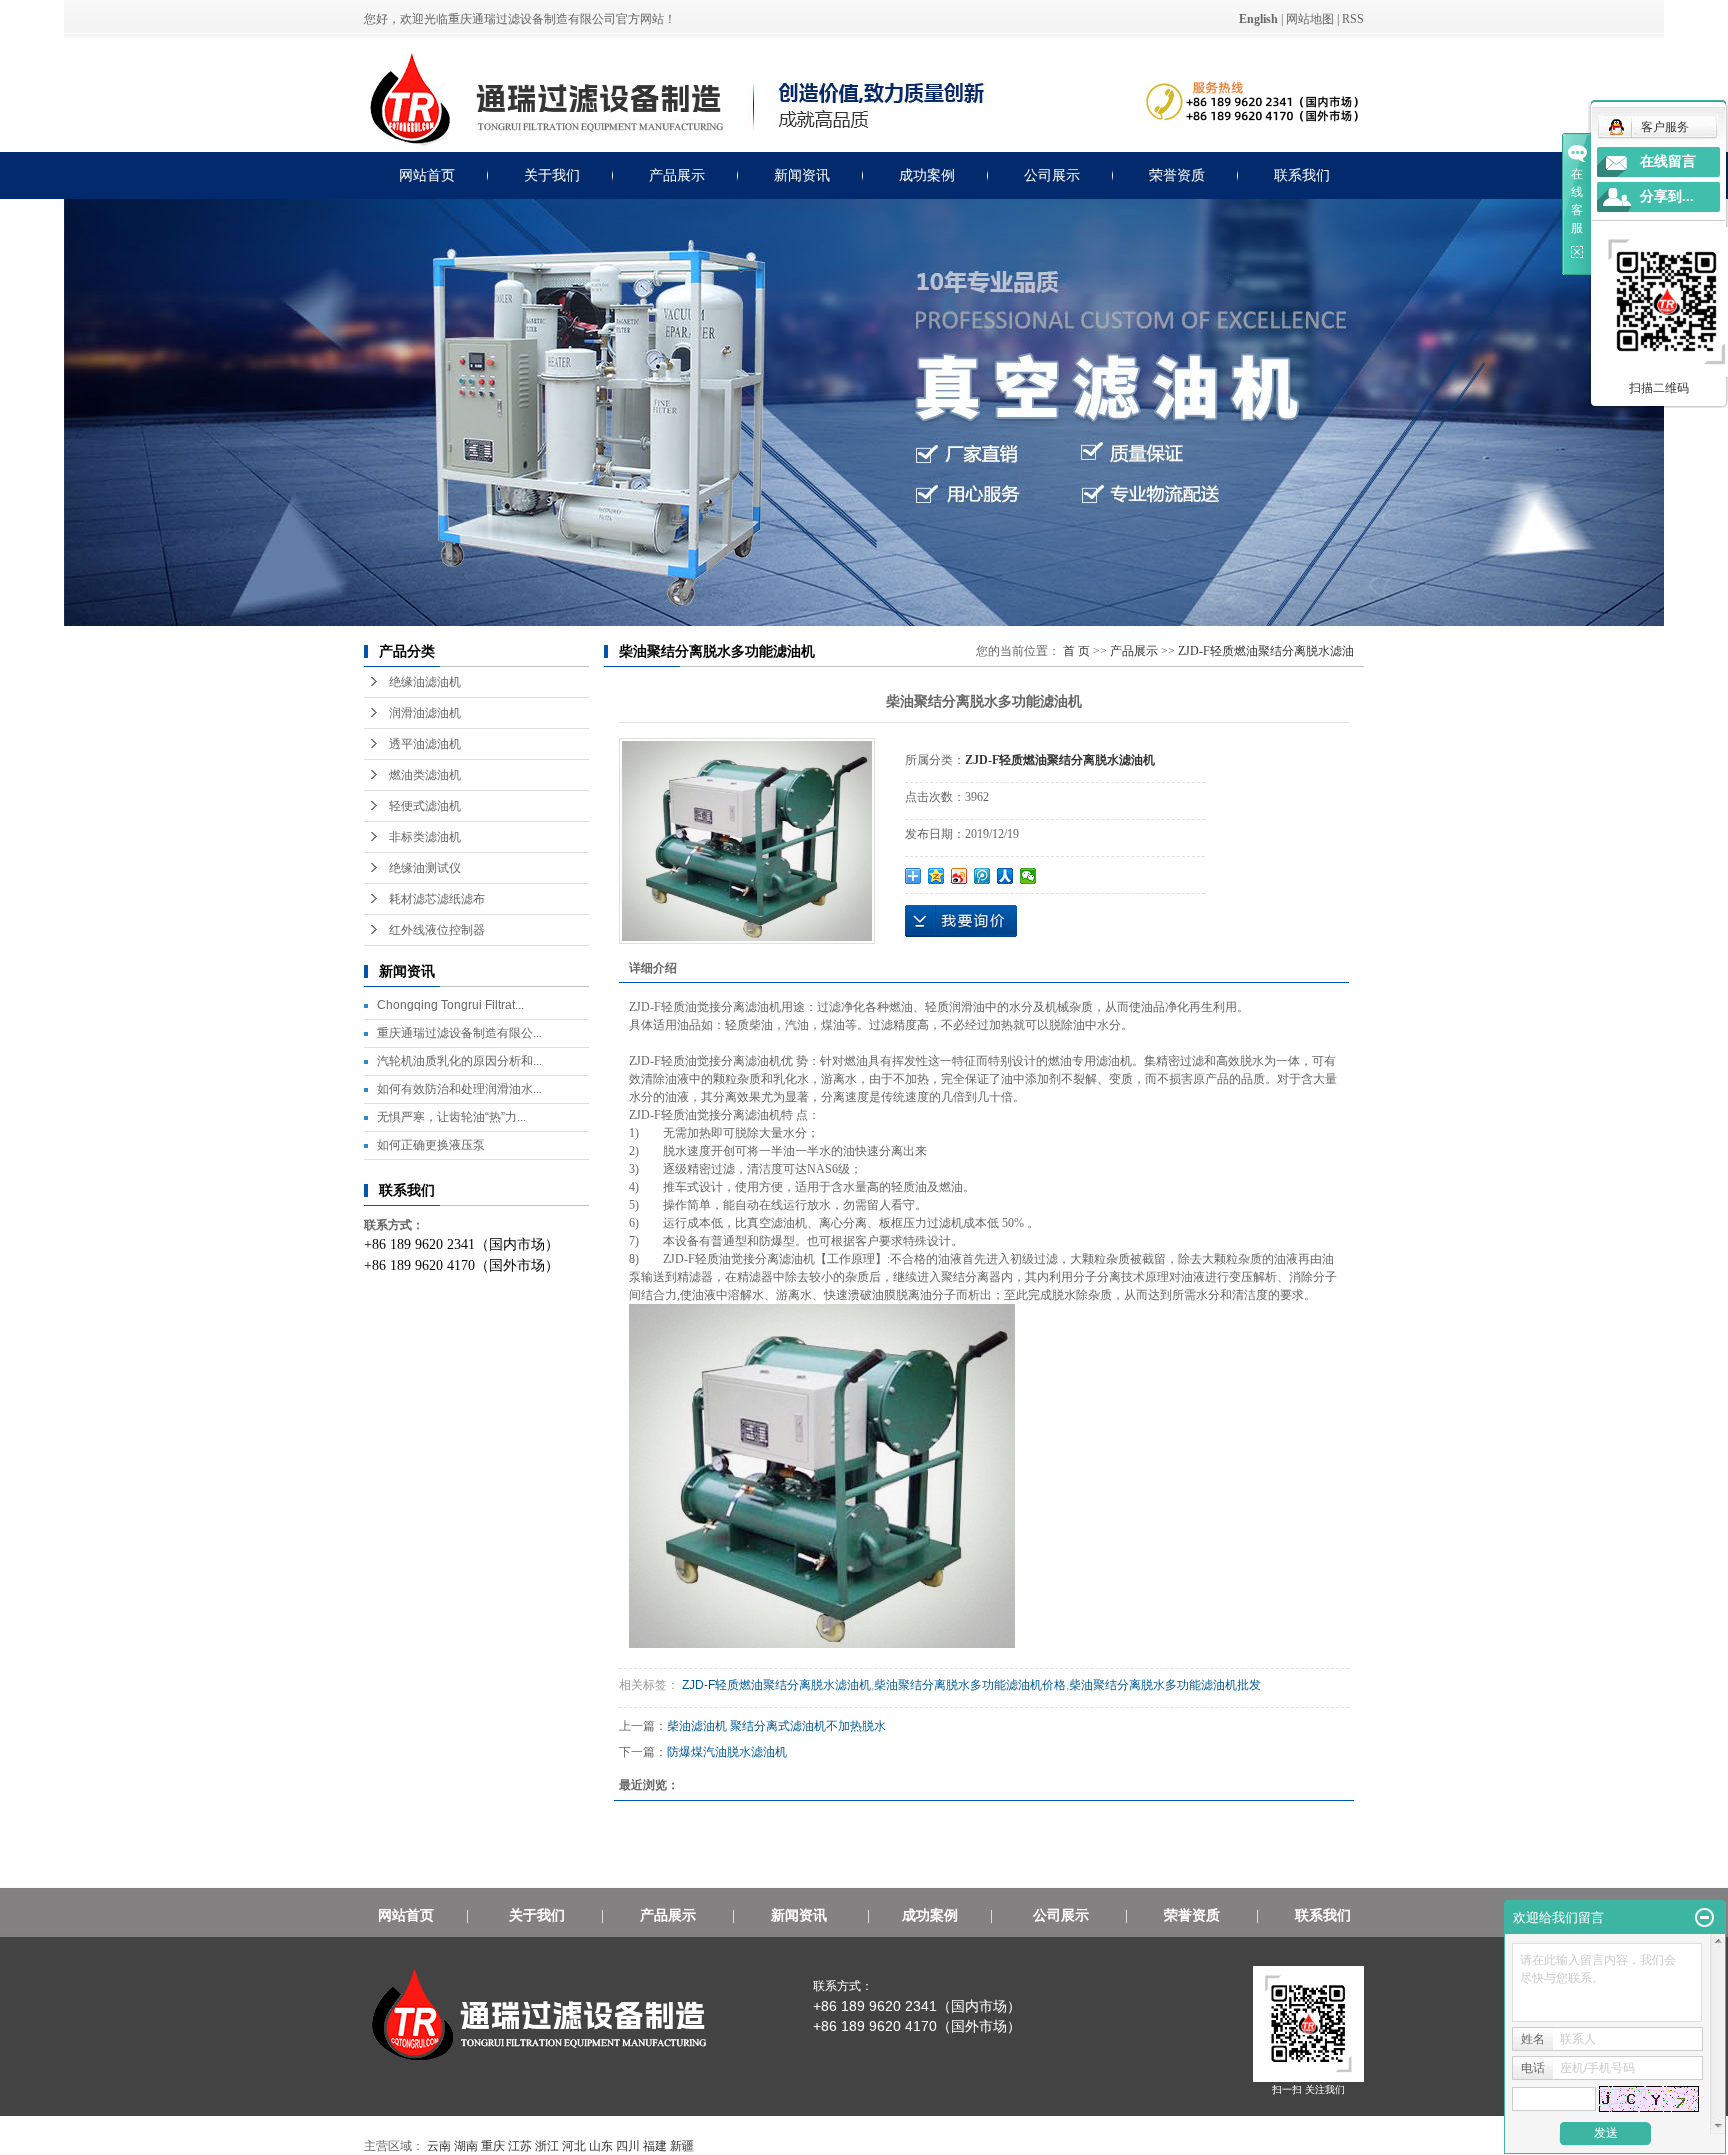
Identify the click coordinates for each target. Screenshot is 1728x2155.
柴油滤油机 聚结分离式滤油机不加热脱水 (776, 1726)
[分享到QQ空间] (936, 876)
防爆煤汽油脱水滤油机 (727, 1752)
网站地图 (1310, 19)
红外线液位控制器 (437, 930)
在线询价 (961, 921)
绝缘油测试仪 (425, 868)
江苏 (520, 2146)
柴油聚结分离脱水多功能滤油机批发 (1165, 1685)
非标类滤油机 (425, 837)
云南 (439, 2146)
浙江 (547, 2146)
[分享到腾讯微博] (982, 876)
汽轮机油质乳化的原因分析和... (459, 1061)
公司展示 (1052, 175)
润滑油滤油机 (425, 713)
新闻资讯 (802, 175)
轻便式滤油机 (425, 806)
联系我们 (1302, 175)
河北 (574, 2146)
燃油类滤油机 (425, 775)
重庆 (493, 2146)
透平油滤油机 (425, 744)
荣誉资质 (1177, 175)
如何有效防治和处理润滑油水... (459, 1089)
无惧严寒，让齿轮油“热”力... (451, 1117)
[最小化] (1704, 1918)
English (1258, 19)
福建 (655, 2146)
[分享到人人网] (1005, 876)
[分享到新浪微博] (959, 876)
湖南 (466, 2146)
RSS (1353, 19)
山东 (601, 2146)
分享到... (1667, 196)
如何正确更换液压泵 (431, 1145)
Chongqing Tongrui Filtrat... (450, 1005)
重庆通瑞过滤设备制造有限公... (459, 1033)
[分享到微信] (1028, 876)
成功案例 (927, 175)
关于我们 (552, 175)
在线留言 (1668, 161)
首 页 (1076, 651)
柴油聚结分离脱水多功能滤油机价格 (970, 1685)
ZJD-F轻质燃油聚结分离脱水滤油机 (775, 1685)
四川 (628, 2146)
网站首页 (427, 175)
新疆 (682, 2146)
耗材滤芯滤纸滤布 (437, 899)
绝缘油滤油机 (425, 682)
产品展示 (677, 175)
